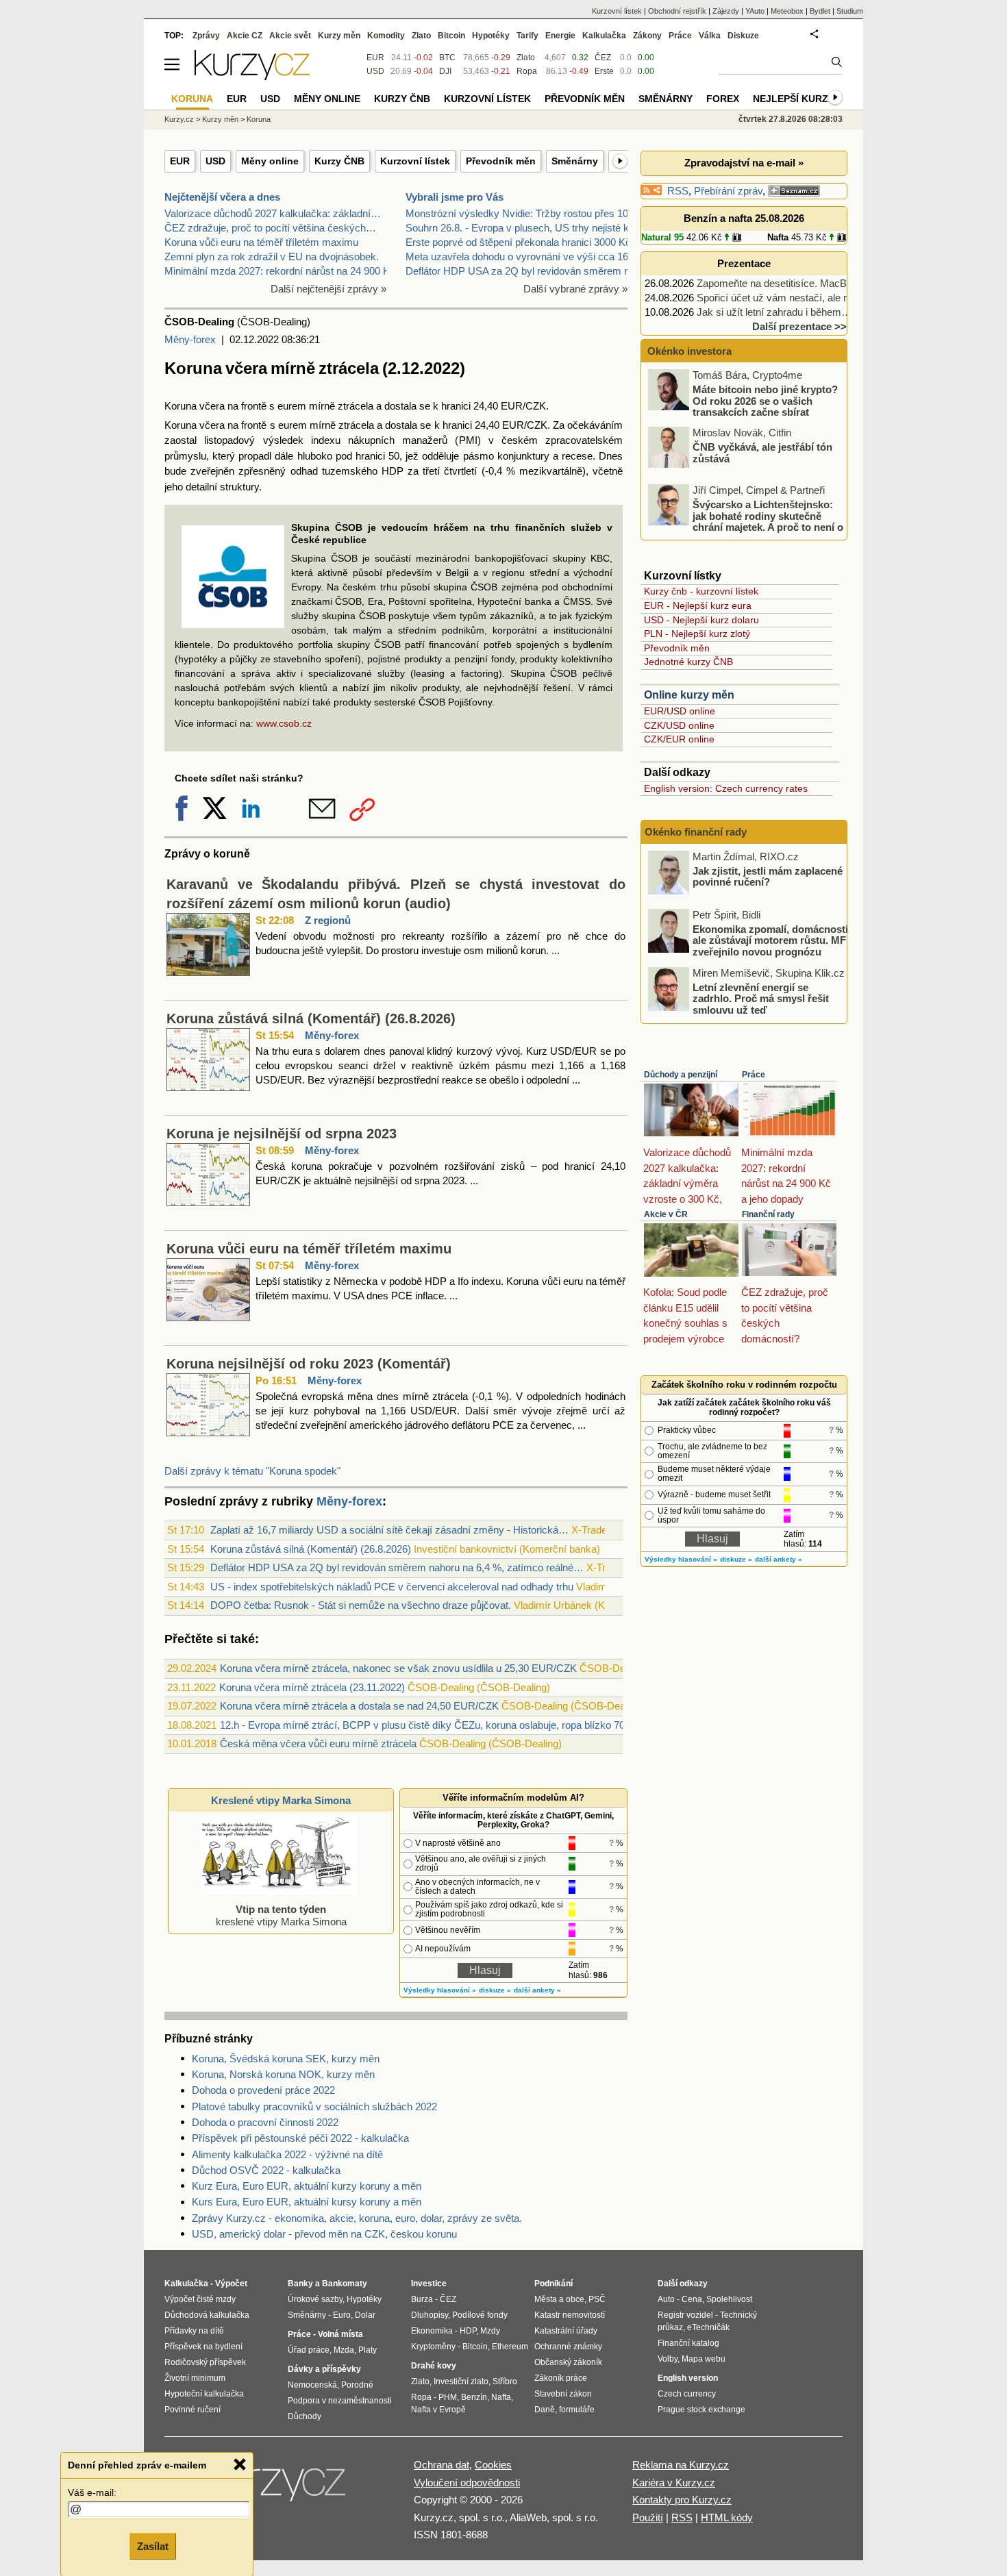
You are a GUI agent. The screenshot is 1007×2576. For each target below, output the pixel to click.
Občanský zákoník (568, 2362)
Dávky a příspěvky (324, 2369)
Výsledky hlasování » (440, 1990)
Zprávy (206, 36)
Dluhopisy (430, 2315)
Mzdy (490, 2331)
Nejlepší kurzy (794, 99)
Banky (300, 2284)
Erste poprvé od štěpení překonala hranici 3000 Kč (518, 242)
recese (577, 456)
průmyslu (185, 456)
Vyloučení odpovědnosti (467, 2483)
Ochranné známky (568, 2347)
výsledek (283, 440)
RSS (678, 191)
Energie (560, 36)
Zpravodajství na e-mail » (744, 163)
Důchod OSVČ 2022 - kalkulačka (266, 2170)
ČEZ (603, 58)
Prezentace (744, 263)
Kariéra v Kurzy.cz (674, 2483)
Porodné (357, 2385)
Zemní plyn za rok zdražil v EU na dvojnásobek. (272, 257)
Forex (723, 99)
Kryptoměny (433, 2347)
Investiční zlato (461, 2381)
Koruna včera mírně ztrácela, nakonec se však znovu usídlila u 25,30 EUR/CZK (398, 1668)
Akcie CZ (245, 36)
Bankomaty (345, 2284)
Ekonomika (432, 2331)
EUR (180, 161)
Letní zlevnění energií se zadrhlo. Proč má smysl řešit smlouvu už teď (761, 998)
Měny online (270, 161)
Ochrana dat (442, 2465)
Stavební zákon (563, 2394)
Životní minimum (195, 2378)
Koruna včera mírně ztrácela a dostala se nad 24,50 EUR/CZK (359, 1706)
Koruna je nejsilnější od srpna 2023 (282, 1134)
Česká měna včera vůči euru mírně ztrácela (318, 1743)
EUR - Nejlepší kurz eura (698, 605)
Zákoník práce (561, 2378)
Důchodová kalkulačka (207, 2315)
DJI (445, 71)
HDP (393, 471)
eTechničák (708, 2327)
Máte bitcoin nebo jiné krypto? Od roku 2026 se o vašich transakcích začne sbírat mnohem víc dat (744, 407)
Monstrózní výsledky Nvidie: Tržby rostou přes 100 (520, 213)
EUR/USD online (680, 711)
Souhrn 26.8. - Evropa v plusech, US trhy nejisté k (517, 228)
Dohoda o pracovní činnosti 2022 (265, 2122)
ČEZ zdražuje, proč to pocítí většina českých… (270, 228)
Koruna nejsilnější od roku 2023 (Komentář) (309, 1364)
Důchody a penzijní (681, 1075)
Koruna (181, 406)
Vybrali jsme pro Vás (455, 197)
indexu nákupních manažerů (380, 440)
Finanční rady (768, 1214)
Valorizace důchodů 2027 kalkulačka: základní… (273, 213)
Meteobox (787, 11)
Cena (692, 2299)
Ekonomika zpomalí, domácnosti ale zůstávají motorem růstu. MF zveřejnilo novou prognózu (770, 940)
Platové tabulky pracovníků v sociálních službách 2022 (314, 2106)
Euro (342, 2315)
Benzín (474, 2397)
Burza (422, 2299)
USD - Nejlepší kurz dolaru (701, 620)
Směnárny (575, 161)
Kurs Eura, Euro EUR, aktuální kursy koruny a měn (307, 2202)
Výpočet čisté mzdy (200, 2299)
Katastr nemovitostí (570, 2315)
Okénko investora (688, 351)
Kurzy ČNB (339, 161)
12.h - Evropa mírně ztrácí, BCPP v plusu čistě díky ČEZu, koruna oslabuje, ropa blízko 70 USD (435, 1725)
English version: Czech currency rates (726, 788)
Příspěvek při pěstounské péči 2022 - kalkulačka (300, 2138)
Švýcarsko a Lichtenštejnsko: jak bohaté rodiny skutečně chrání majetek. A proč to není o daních (747, 522)
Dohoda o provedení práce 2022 (263, 2090)
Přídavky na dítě (194, 2331)
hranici (456, 406)
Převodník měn (501, 161)
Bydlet (820, 11)
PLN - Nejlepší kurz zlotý (697, 634)
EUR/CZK (523, 406)
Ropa (527, 71)
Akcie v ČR (666, 1214)
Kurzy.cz (179, 119)
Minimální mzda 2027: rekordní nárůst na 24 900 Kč (280, 271)
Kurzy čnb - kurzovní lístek (701, 591)
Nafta (778, 237)
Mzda (344, 2350)
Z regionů (328, 920)
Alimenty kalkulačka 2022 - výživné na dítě (287, 2154)
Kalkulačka (604, 36)
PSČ (597, 2299)
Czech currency (687, 2394)
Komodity (386, 36)
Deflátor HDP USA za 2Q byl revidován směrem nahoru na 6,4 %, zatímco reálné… (397, 1567)
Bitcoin (451, 36)
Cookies (493, 2465)
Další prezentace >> (799, 326)
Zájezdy (726, 11)
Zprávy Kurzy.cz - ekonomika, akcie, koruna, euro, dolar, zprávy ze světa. (357, 2218)
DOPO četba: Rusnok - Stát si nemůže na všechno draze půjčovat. (361, 1605)
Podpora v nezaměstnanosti (340, 2401)
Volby (668, 2359)
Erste (604, 71)
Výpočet (231, 2284)
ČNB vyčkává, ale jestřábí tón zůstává (762, 453)
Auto (666, 2299)
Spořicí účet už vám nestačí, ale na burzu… (795, 298)
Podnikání (554, 2284)
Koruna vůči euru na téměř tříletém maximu (261, 242)
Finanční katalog (688, 2343)
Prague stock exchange (701, 2410)
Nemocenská (312, 2385)
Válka (710, 36)
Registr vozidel (685, 2315)
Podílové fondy (480, 2315)
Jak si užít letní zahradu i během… (774, 312)
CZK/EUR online (679, 739)
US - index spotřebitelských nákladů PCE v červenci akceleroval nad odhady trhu (392, 1587)
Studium (850, 11)
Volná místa (340, 2334)
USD (215, 161)
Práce (754, 1075)
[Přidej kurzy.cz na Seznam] (794, 191)
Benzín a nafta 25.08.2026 (744, 218)
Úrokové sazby (315, 2299)
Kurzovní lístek (415, 161)
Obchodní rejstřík (677, 11)
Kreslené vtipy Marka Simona (281, 1800)
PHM (448, 2397)
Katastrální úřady (566, 2331)
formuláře (577, 2410)
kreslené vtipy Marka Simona (281, 1915)
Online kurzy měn (689, 695)
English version (688, 2378)
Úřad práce (309, 2350)
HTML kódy (727, 2517)
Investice (429, 2284)
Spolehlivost (729, 2299)
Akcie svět (290, 36)
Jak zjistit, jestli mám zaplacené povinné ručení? (768, 876)
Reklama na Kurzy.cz (681, 2465)
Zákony (647, 36)
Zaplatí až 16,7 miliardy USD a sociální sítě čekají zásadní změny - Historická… (389, 1530)
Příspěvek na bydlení (203, 2347)
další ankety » (537, 1990)
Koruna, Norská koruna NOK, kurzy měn (283, 2074)
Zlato (526, 58)
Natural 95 (662, 237)
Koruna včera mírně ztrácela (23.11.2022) (312, 1687)
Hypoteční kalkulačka (204, 2394)
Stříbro (505, 2381)
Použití (648, 2517)
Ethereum (510, 2347)
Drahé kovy (434, 2366)
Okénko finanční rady (696, 832)
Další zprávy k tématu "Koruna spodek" (252, 1471)
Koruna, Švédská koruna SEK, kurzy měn (286, 2059)
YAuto (755, 11)
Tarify (527, 36)
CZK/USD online (679, 725)
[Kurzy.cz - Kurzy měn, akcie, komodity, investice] (252, 76)
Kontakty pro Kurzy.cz (682, 2500)
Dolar (365, 2315)
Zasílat (153, 2546)
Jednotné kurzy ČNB (688, 662)
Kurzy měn (339, 36)
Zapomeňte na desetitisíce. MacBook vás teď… (803, 283)
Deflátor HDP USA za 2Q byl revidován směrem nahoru (530, 271)
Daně (545, 2410)
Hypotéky (491, 36)
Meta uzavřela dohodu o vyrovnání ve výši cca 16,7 (521, 257)
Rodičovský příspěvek (205, 2362)
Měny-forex (190, 339)
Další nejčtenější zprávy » (328, 289)
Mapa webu (704, 2359)
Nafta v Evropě (438, 2410)
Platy (368, 2350)
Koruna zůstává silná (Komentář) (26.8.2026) (311, 1018)
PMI (468, 440)
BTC (447, 58)
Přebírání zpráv (728, 191)
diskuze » (495, 1990)
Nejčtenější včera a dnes (222, 197)
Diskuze (743, 36)
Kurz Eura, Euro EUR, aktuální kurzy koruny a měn (307, 2186)
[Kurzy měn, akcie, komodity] (276, 2488)
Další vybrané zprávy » (575, 289)
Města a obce (559, 2299)
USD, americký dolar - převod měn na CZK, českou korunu (324, 2234)
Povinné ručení (192, 2410)
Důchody (304, 2416)
